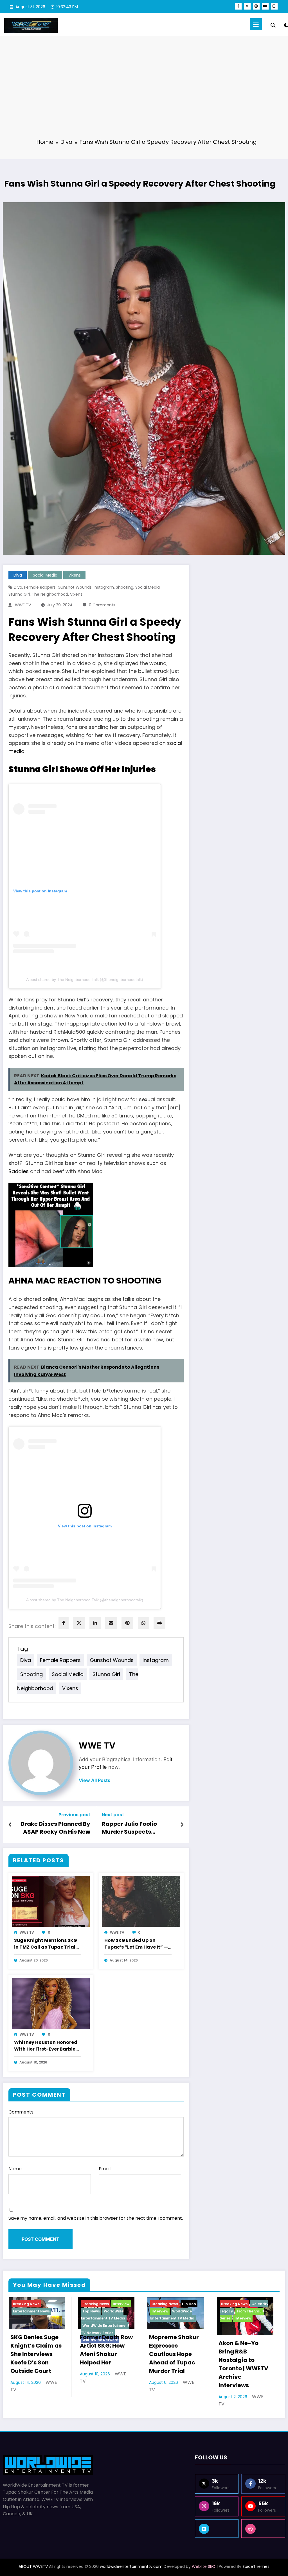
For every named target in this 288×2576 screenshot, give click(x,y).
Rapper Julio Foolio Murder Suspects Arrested (129, 1829)
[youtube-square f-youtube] (274, 6)
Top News (91, 2311)
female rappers (40, 587)
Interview (121, 2304)
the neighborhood (50, 594)
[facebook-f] (238, 6)
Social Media (45, 575)
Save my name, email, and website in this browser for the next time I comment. (96, 2218)
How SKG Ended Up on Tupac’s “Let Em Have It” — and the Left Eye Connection (138, 1944)
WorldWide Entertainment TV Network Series (105, 2329)
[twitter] (79, 1623)
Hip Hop (189, 2304)
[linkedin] (95, 1623)
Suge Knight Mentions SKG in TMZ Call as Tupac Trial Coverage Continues (46, 1944)
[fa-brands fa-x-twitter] (247, 6)
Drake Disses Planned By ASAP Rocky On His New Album (55, 1829)
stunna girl (19, 594)
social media (148, 587)
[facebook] (64, 1623)
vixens (76, 594)
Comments (21, 2112)
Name (15, 2169)
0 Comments (102, 605)
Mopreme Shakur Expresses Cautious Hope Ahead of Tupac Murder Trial (174, 2354)
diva (18, 587)
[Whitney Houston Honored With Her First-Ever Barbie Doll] (51, 2003)
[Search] (273, 25)
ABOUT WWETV (33, 2566)
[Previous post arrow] (10, 1825)
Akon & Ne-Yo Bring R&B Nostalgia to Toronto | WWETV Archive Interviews (243, 2364)
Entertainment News (31, 2311)
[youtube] (265, 6)
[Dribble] (263, 2529)
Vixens (75, 575)
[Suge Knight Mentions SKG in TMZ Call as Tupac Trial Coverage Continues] (51, 1901)
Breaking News (26, 2304)
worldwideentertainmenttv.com (131, 2566)
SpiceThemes (256, 2566)
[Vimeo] (217, 2529)
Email (105, 2169)
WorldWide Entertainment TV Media (103, 2315)
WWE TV (23, 605)
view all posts (94, 1780)
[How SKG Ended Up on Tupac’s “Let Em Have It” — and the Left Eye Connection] (141, 1901)
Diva (18, 575)
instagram (104, 587)
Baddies (19, 1171)
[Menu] (256, 24)
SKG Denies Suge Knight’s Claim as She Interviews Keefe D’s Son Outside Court (36, 2354)
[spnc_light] (286, 24)
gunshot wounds (75, 587)
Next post (113, 1815)
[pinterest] (127, 1623)
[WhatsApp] (143, 1623)
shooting (125, 587)
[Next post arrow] (182, 1825)
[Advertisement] (144, 91)
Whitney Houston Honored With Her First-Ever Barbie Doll (46, 2046)
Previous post (74, 1815)
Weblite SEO (204, 2566)
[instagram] (256, 6)
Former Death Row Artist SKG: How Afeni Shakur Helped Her (106, 2350)
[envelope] (111, 1623)
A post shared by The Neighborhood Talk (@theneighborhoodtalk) (85, 979)
